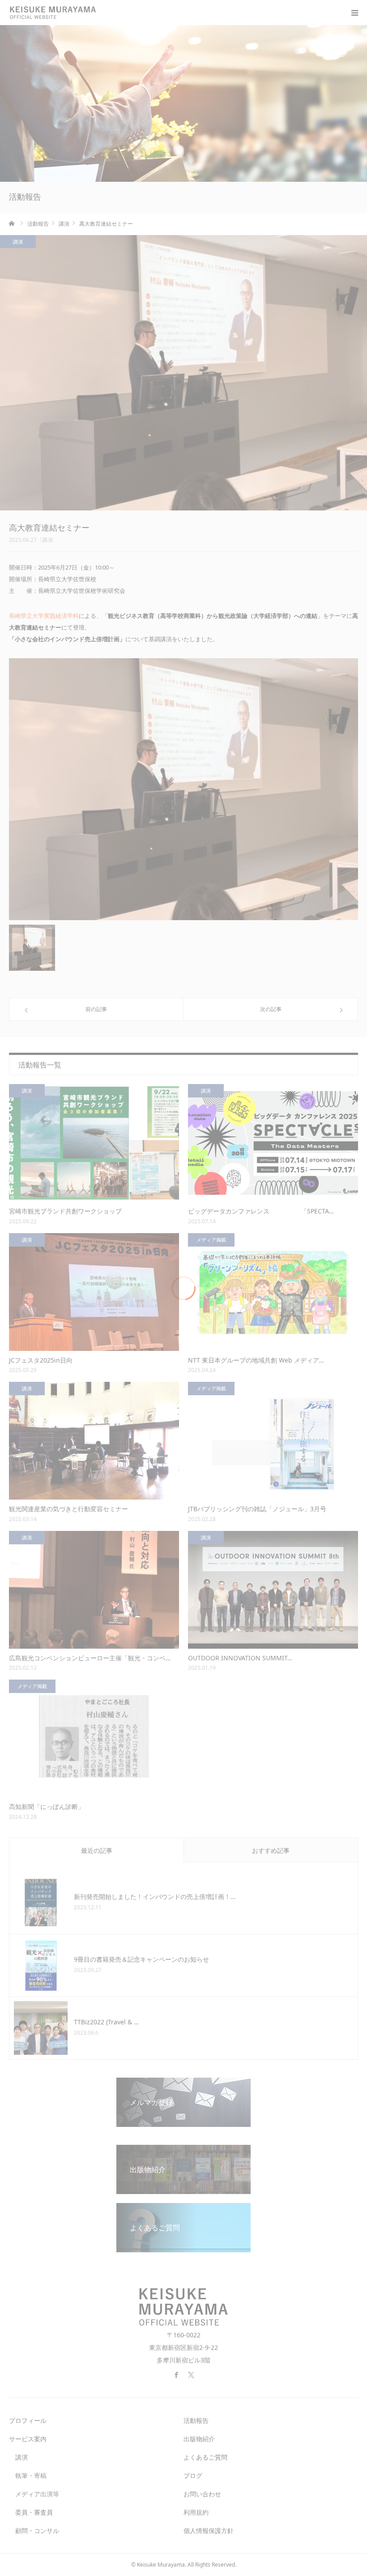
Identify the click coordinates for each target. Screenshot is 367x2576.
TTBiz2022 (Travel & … (106, 2022)
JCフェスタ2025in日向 (41, 1360)
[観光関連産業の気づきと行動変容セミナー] (94, 1441)
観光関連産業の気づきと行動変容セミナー (68, 1509)
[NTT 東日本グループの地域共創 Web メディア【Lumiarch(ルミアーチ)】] (273, 1292)
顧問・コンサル (34, 2531)
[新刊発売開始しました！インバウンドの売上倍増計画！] (41, 1903)
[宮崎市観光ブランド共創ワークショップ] (94, 1143)
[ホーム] (12, 223)
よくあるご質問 (205, 2457)
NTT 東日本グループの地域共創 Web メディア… (256, 1360)
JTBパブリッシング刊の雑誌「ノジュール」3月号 (257, 1509)
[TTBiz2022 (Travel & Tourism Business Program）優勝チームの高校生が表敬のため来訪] (41, 2028)
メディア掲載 (211, 1240)
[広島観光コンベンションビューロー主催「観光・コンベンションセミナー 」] (94, 1590)
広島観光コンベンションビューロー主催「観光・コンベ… (90, 1658)
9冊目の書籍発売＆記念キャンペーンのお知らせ (141, 1959)
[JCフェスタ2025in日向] (94, 1292)
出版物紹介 (199, 2439)
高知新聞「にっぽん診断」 (47, 1807)
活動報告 (196, 2420)
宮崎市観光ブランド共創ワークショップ (65, 1211)
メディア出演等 (34, 2494)
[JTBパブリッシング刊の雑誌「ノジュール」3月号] (273, 1441)
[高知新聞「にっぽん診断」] (94, 1738)
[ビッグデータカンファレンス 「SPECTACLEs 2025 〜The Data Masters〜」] (273, 1143)
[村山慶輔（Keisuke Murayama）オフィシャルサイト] (58, 13)
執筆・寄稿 (28, 2475)
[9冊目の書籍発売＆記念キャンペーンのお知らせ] (41, 1965)
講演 (47, 540)
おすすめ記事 (271, 1850)
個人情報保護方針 (209, 2531)
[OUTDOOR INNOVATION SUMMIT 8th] (273, 1590)
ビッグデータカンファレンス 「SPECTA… (261, 1211)
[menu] (354, 13)
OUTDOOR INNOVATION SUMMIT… (240, 1658)
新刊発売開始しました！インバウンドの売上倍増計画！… (155, 1897)
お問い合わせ (202, 2494)
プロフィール (28, 2420)
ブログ (193, 2475)
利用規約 (196, 2512)
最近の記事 (97, 1850)
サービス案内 (28, 2439)
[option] (183, 789)
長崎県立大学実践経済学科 (44, 616)
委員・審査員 (31, 2512)
